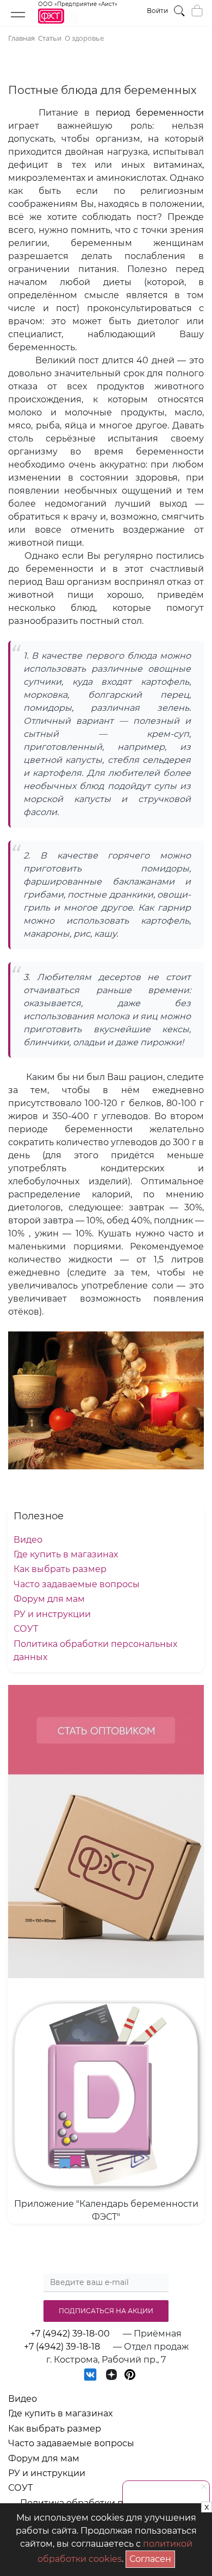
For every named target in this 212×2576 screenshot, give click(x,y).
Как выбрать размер (60, 1569)
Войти (157, 11)
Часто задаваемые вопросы (77, 1584)
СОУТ (26, 1629)
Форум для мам (49, 1599)
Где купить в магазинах (66, 1554)
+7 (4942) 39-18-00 (70, 2334)
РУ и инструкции (52, 1614)
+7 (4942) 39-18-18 (62, 2347)
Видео (28, 1540)
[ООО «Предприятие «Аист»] (78, 21)
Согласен (152, 2557)
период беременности (150, 113)
